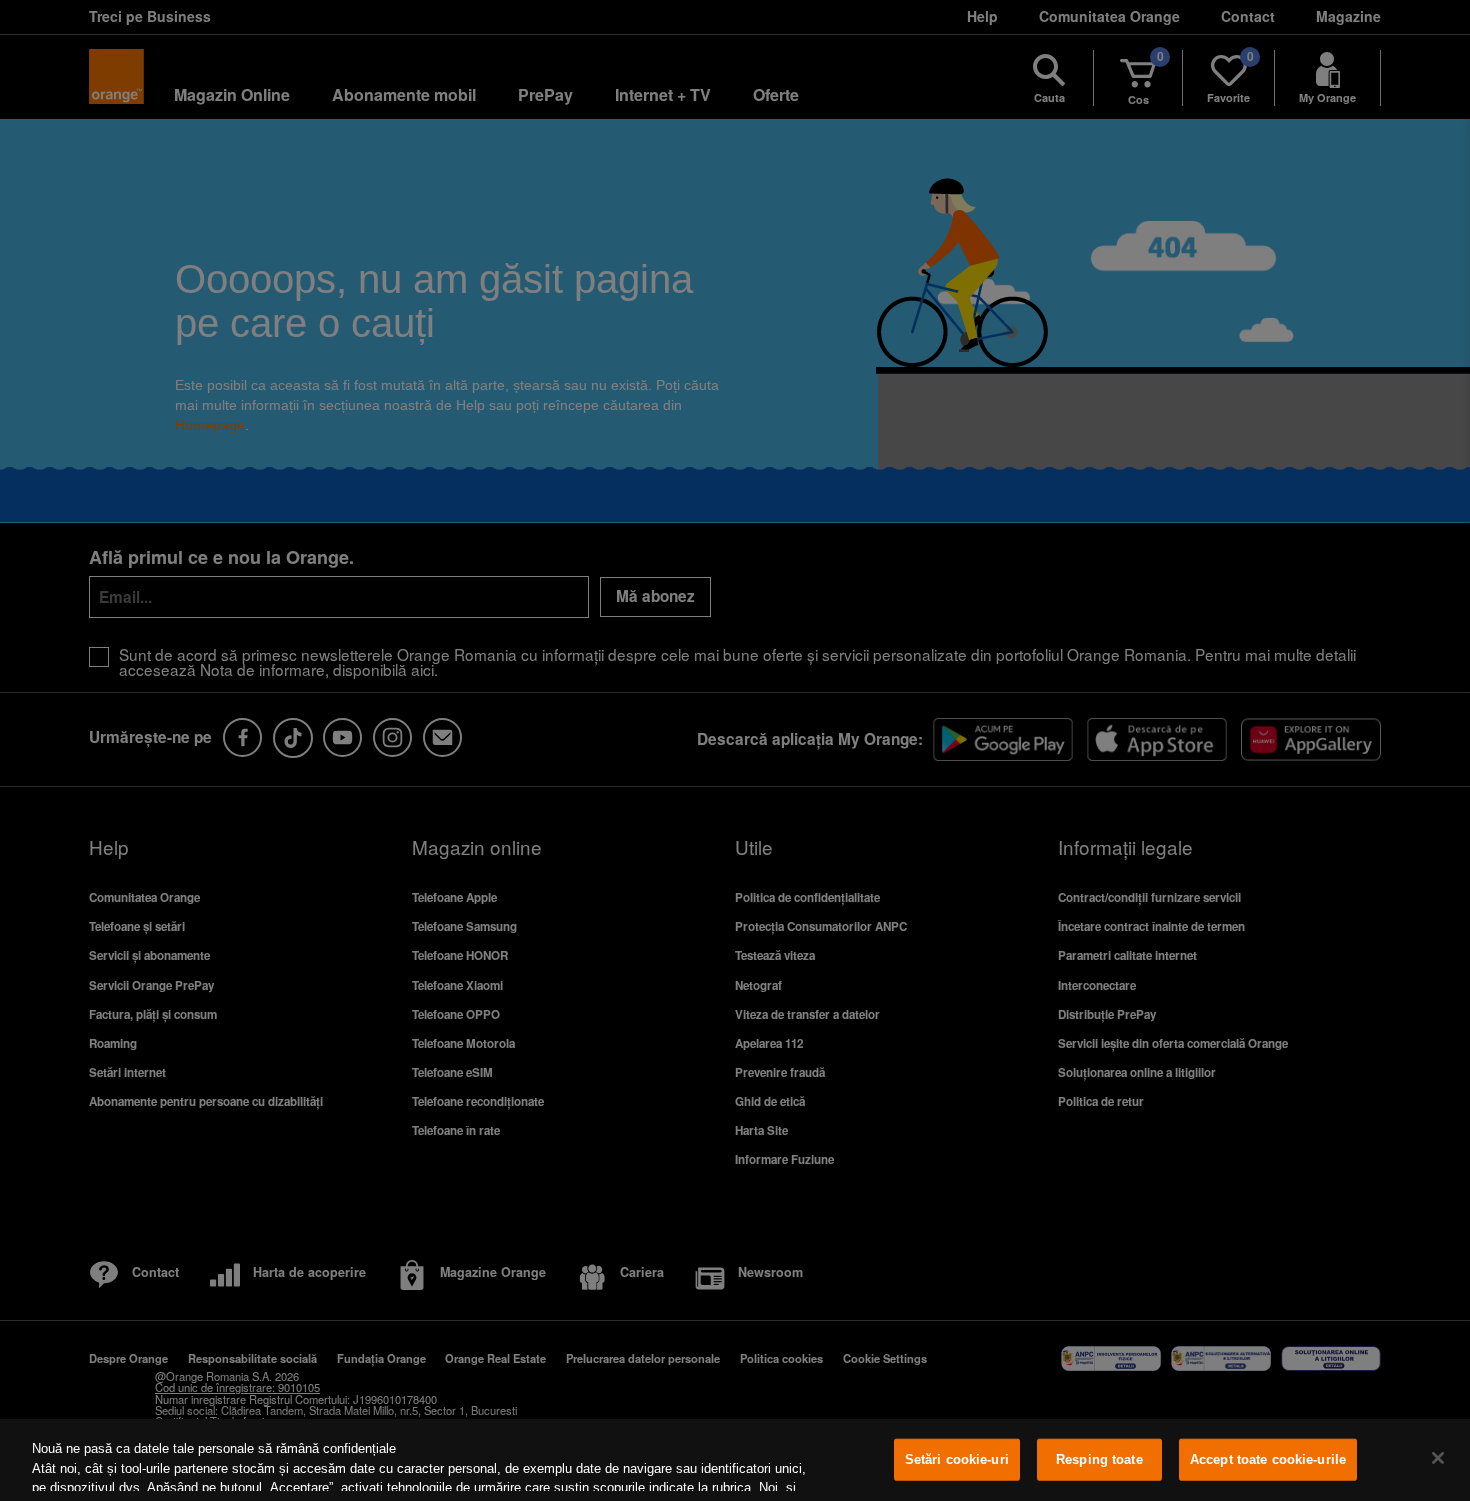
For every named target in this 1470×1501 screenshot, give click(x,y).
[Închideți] (1438, 1458)
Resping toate (1099, 1459)
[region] (735, 1460)
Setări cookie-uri (957, 1459)
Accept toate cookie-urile (1268, 1459)
